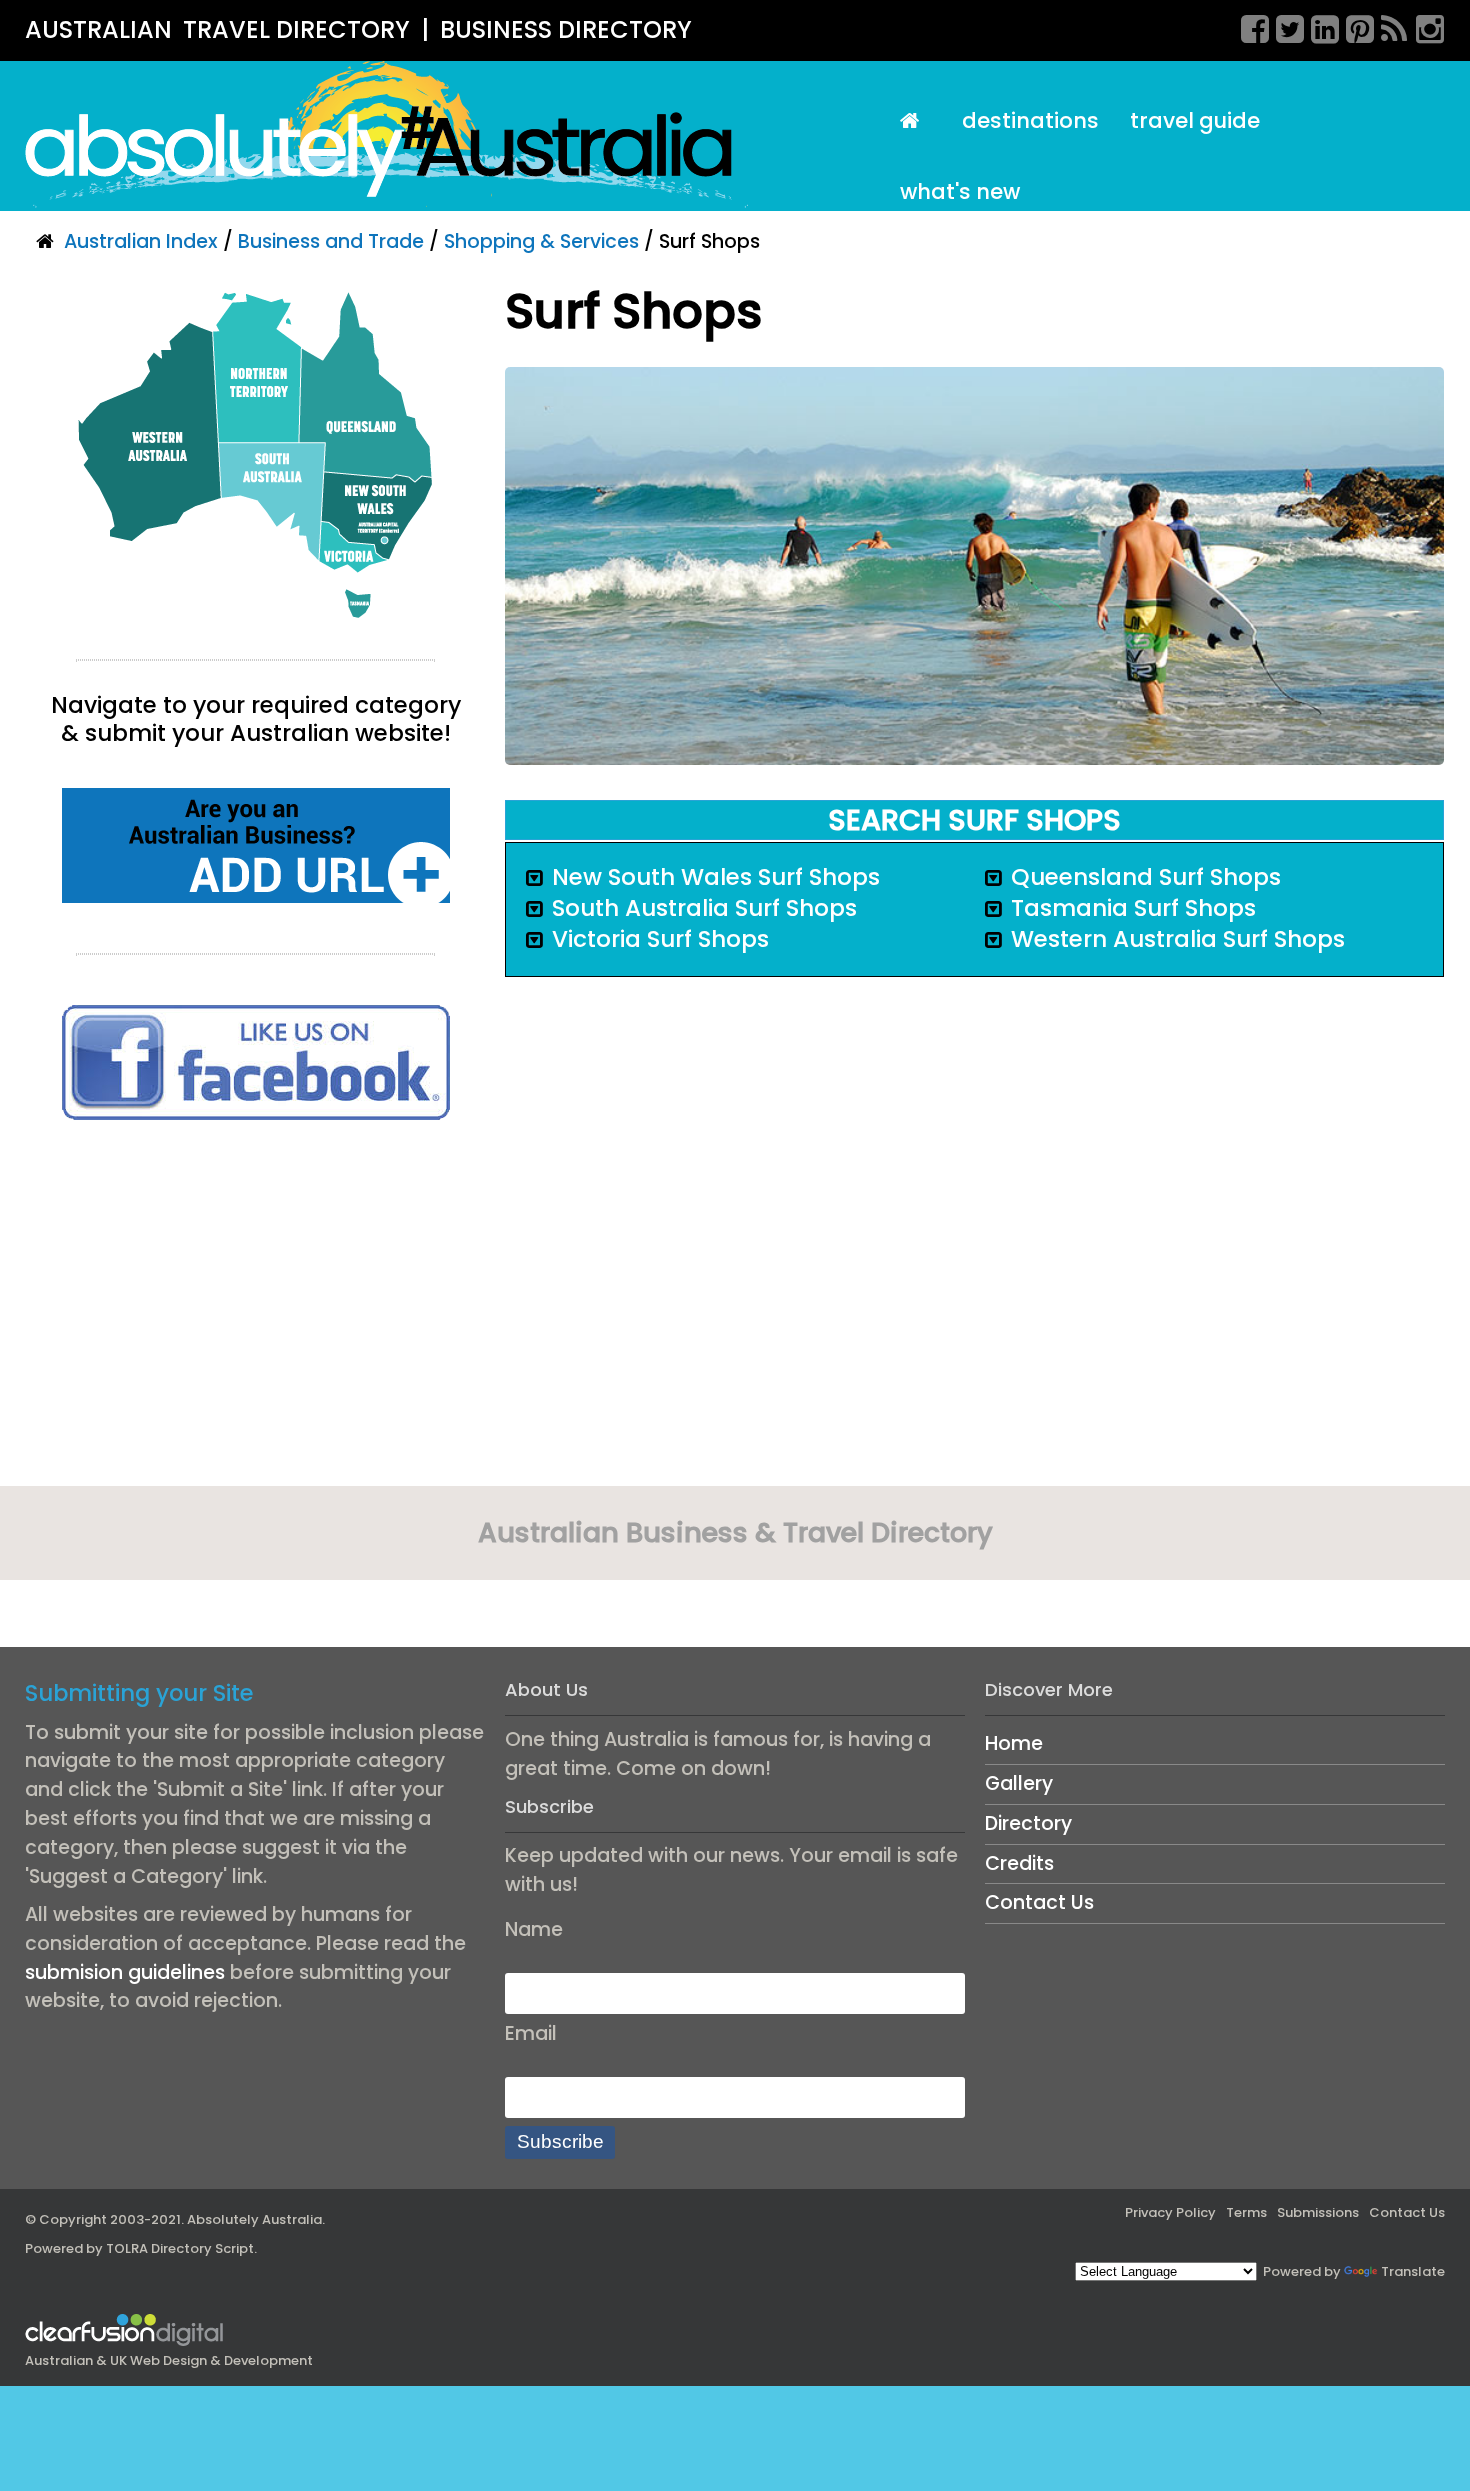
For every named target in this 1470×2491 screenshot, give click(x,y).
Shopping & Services (541, 241)
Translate (1413, 2271)
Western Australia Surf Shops (1178, 939)
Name (534, 1929)
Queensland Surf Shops (1146, 877)
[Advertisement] (255, 1310)
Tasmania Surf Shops (1133, 908)
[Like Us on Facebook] (256, 1061)
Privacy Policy (1170, 2212)
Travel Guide (1195, 120)
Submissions (1318, 2212)
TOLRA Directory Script (180, 2248)
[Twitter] (1283, 26)
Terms (1246, 2212)
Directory (1028, 1823)
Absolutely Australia (254, 2219)
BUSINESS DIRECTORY (566, 29)
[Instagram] (1423, 26)
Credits (1019, 1863)
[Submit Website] (256, 844)
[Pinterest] (1353, 26)
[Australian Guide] (915, 121)
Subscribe (560, 2141)
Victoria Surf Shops (660, 939)
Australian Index (141, 241)
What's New (960, 191)
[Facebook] (1248, 26)
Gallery (1019, 1783)
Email (531, 2033)
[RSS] (1388, 26)
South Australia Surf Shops (704, 908)
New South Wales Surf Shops (716, 877)
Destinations (1030, 120)
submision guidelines (125, 1972)
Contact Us (1039, 1902)
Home (1014, 1743)
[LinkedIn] (1318, 26)
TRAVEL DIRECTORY (296, 29)
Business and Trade (331, 241)
